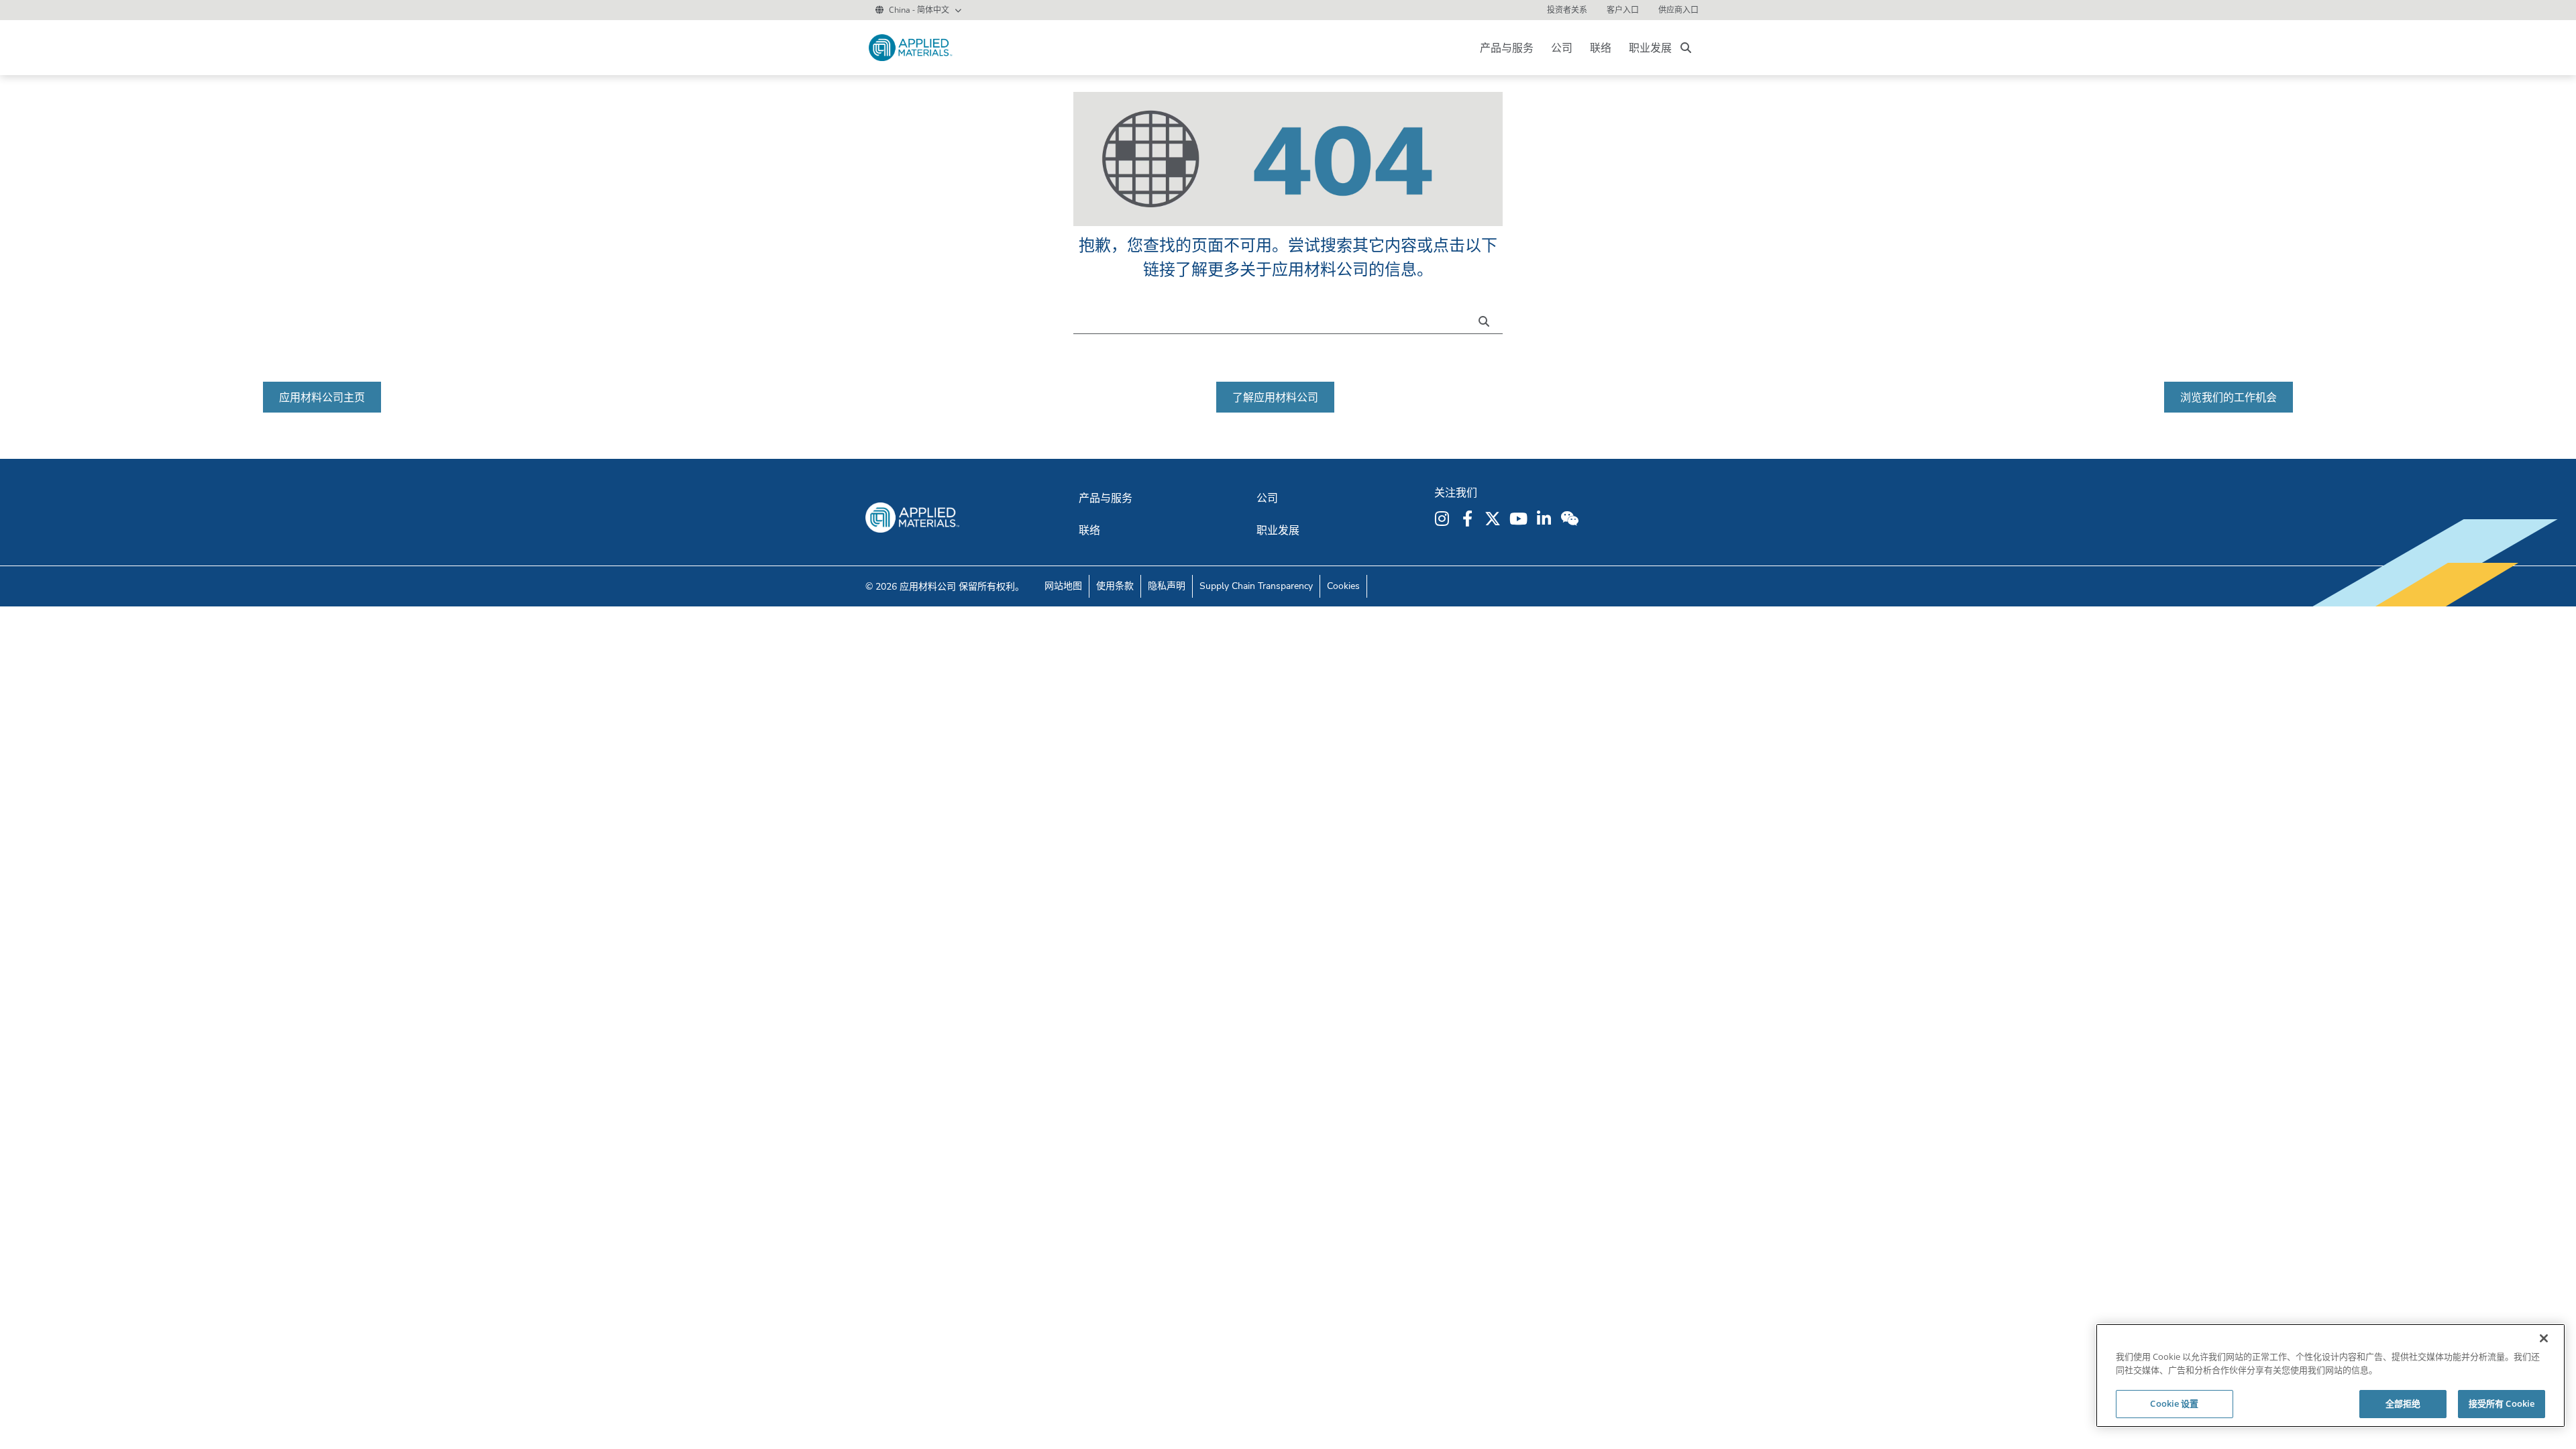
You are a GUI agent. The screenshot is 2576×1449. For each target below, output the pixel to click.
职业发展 (1650, 48)
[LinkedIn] (1546, 519)
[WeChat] (1571, 519)
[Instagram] (1444, 519)
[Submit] (1487, 320)
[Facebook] (1469, 519)
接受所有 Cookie (2502, 1403)
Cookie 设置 (2174, 1403)
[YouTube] (1520, 519)
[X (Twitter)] (1495, 519)
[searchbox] (1686, 48)
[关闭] (2544, 1338)
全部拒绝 (2403, 1403)
